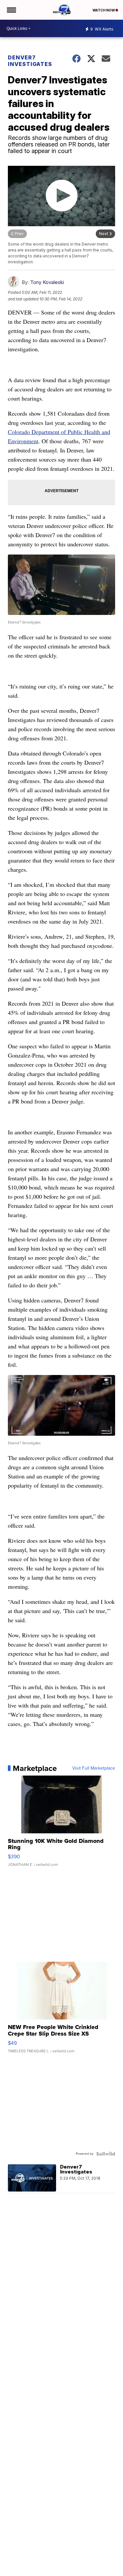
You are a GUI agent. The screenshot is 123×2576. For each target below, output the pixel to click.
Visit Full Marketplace (94, 1768)
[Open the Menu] (11, 10)
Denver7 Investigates (30, 61)
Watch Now (104, 10)
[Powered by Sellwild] (106, 2154)
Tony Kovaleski (47, 282)
